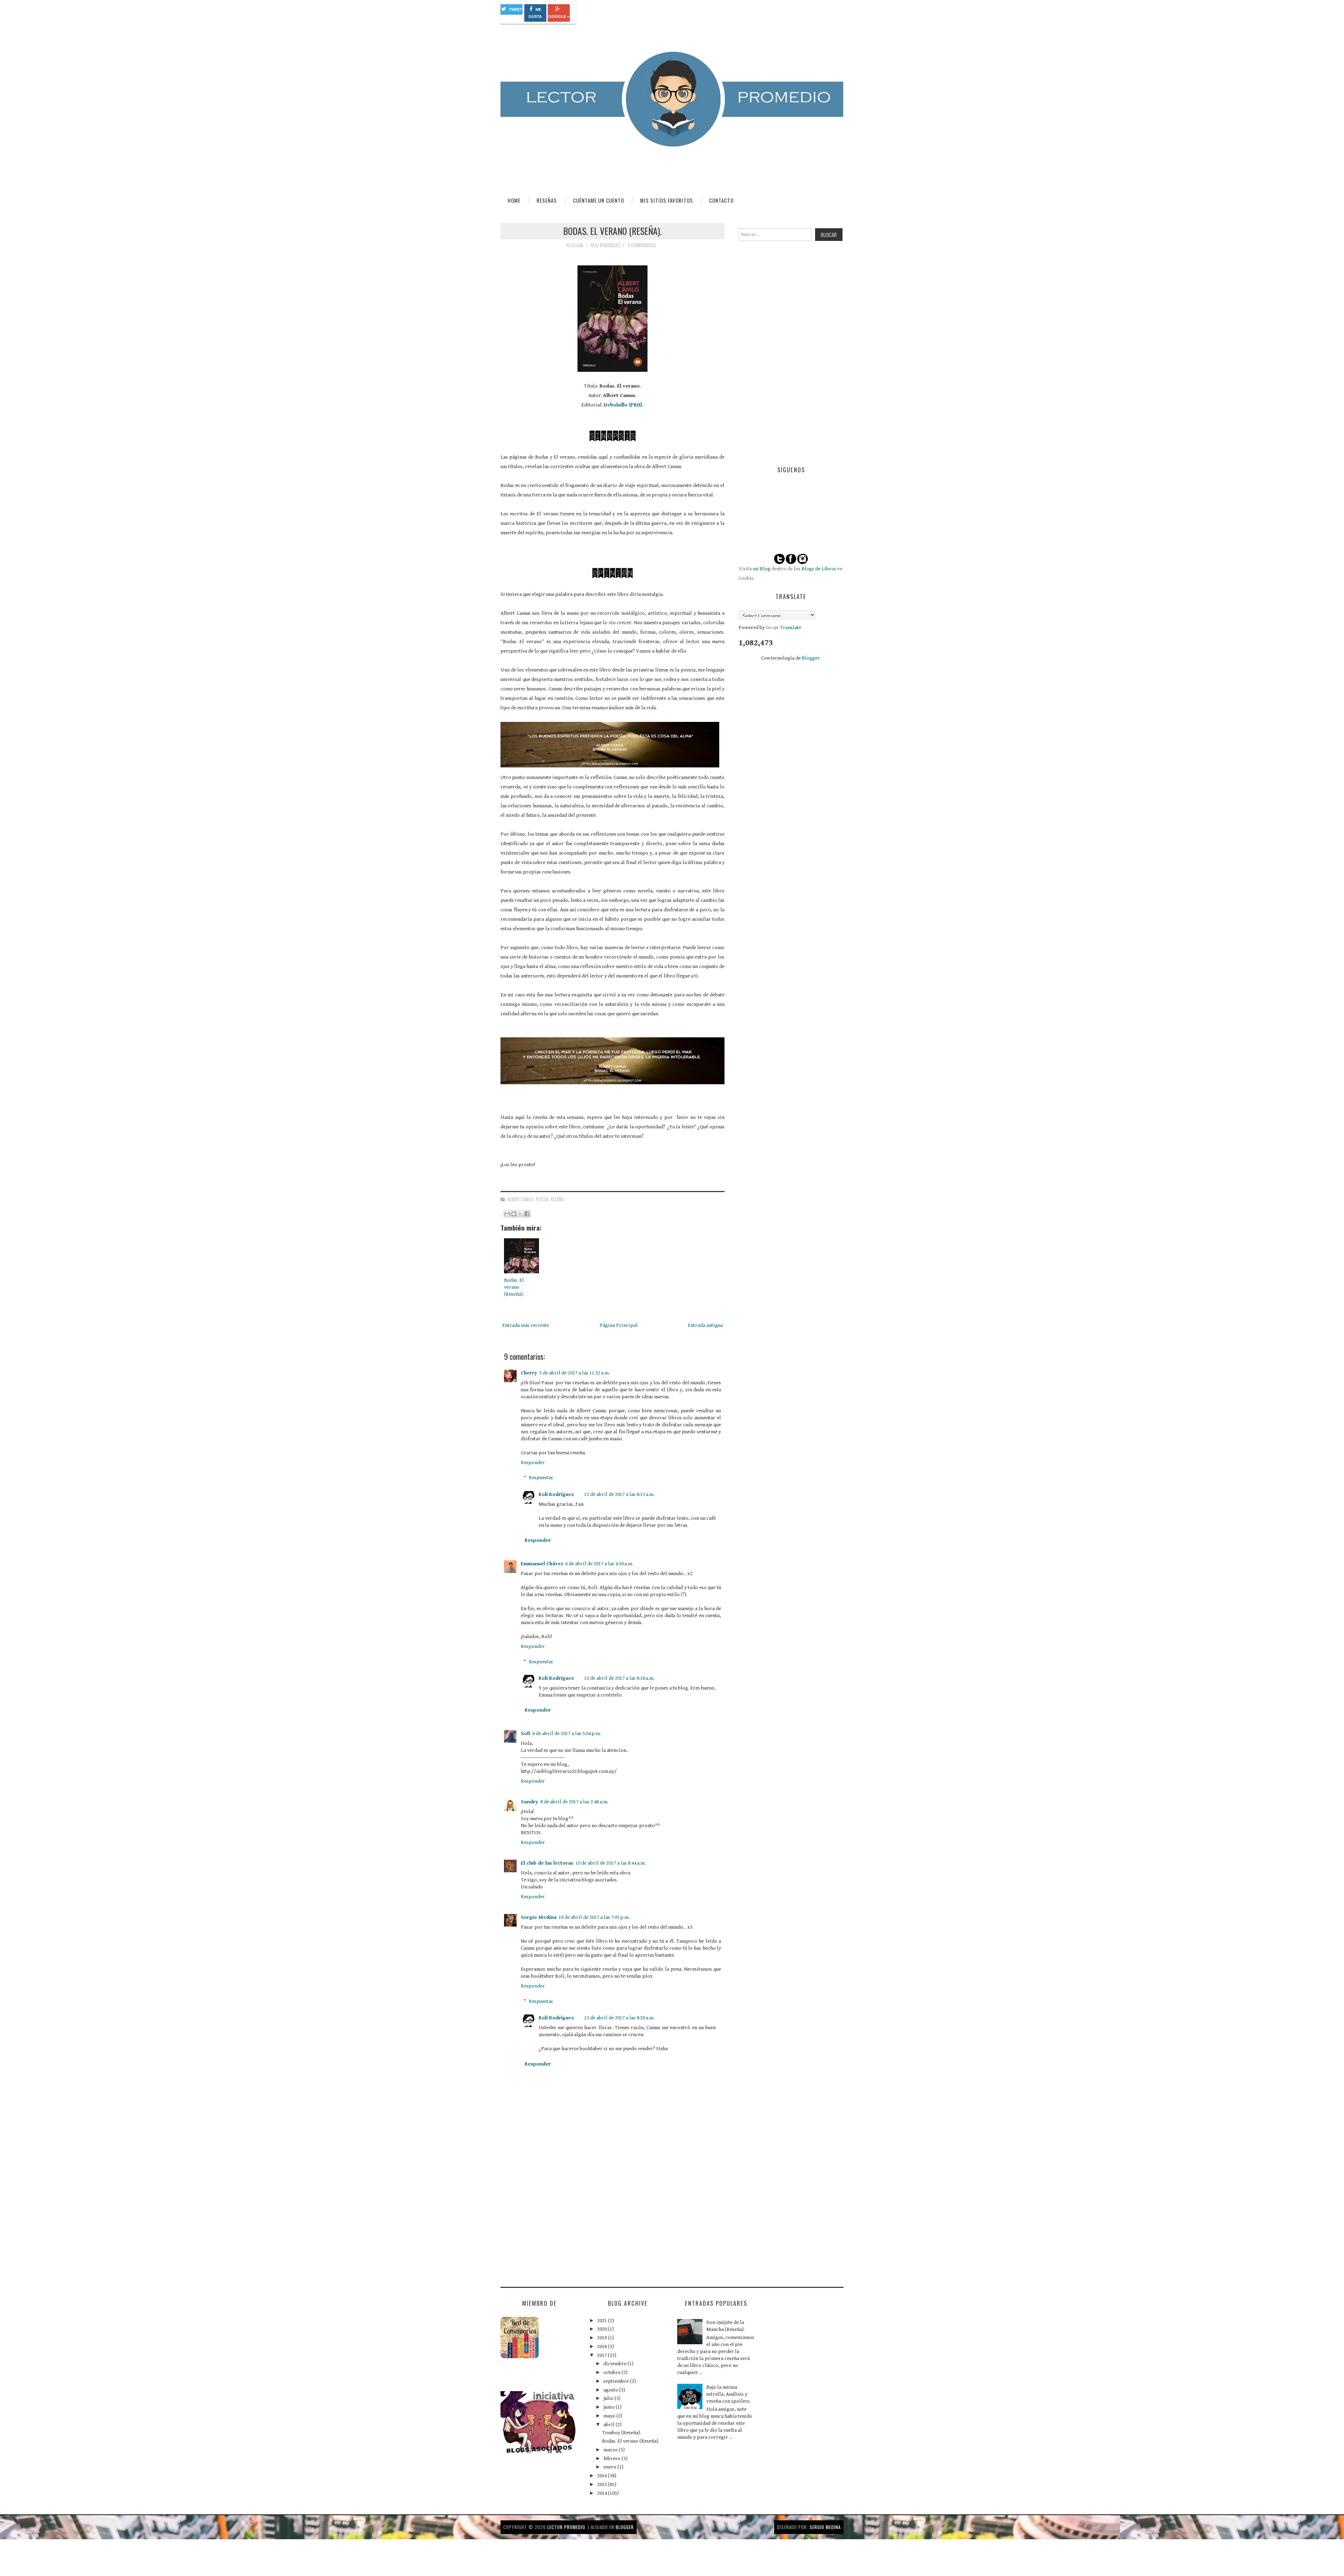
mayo (610, 2416)
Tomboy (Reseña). (622, 2433)
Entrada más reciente (526, 1325)
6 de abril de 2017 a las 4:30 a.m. (599, 1564)
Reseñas (547, 200)
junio (610, 2407)
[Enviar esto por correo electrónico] (507, 1214)
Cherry (529, 1373)
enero (610, 2467)
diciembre (615, 2364)
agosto (611, 2390)
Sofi (526, 1733)
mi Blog (762, 569)
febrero (612, 2459)
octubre (612, 2372)
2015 (603, 2484)
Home (514, 200)
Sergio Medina (539, 1917)
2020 (603, 2329)
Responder (533, 1463)
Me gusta (535, 13)
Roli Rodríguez (556, 1494)
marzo (611, 2450)
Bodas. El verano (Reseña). (612, 231)
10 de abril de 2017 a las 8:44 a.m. (611, 1863)
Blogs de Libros (819, 569)
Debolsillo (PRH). (624, 405)
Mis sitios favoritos (667, 200)
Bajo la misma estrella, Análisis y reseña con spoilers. (729, 2394)
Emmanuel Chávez (542, 1564)
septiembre (617, 2381)
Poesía (542, 1199)
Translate (790, 628)
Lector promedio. (567, 2527)
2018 (603, 2347)
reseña (557, 1199)
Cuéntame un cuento (598, 200)
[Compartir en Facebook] (527, 1214)
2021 (603, 2321)
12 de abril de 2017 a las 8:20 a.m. (619, 2018)
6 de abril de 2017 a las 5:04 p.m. (567, 1733)
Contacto (721, 200)
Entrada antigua (705, 1325)
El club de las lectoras (547, 1863)
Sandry (530, 1802)
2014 (603, 2493)
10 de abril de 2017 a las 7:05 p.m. (594, 1917)
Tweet (516, 9)
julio (609, 2398)
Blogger (811, 658)
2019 (603, 2338)
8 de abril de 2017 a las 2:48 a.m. (574, 1802)
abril (610, 2425)
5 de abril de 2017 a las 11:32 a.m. (575, 1373)
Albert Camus (521, 1199)
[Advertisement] (553, 2226)
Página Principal (619, 1325)
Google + (559, 16)
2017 (603, 2355)
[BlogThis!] (514, 1214)
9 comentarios (642, 245)
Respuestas (541, 1478)
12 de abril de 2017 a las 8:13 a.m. (619, 1494)
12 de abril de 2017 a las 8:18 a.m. (619, 1678)
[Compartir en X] (520, 1214)
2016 (603, 2476)
